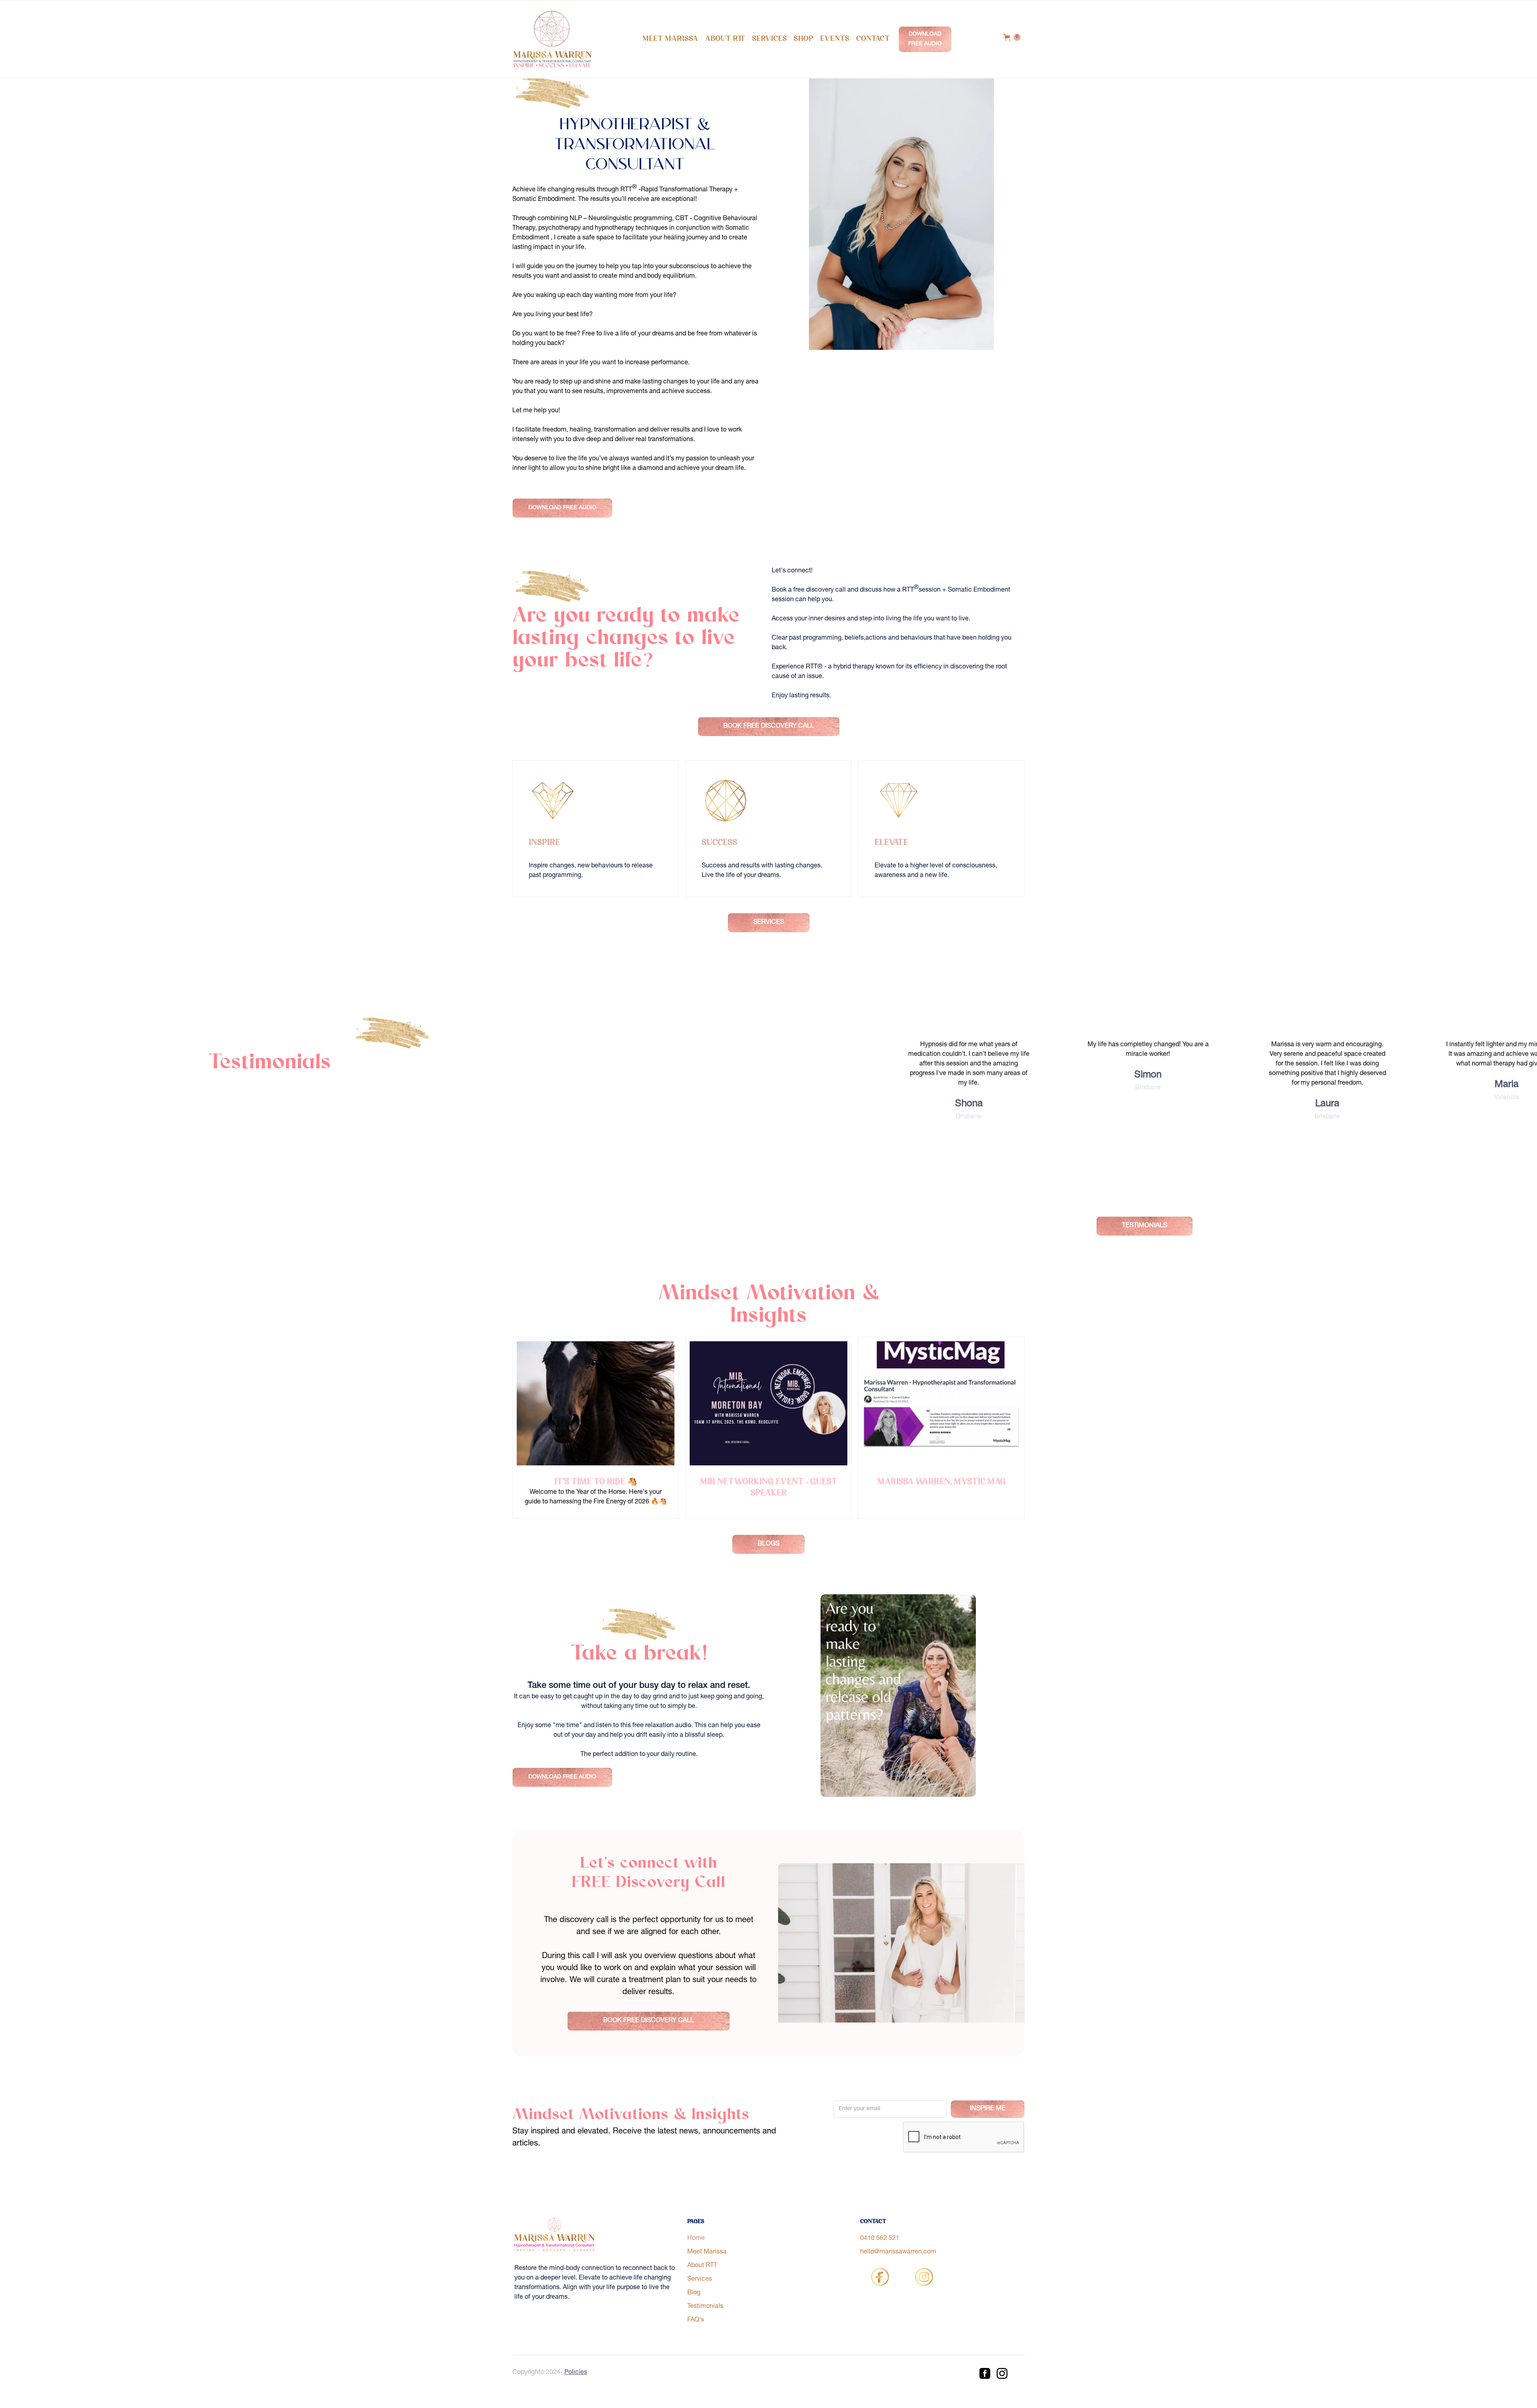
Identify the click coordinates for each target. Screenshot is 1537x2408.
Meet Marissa (670, 39)
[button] (1012, 37)
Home (696, 2239)
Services (770, 39)
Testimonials (705, 2307)
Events (835, 39)
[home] (552, 39)
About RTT (725, 39)
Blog (694, 2293)
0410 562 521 (880, 2239)
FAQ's (696, 2320)
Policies (576, 2373)
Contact (873, 39)
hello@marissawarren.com (898, 2252)
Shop (804, 39)
